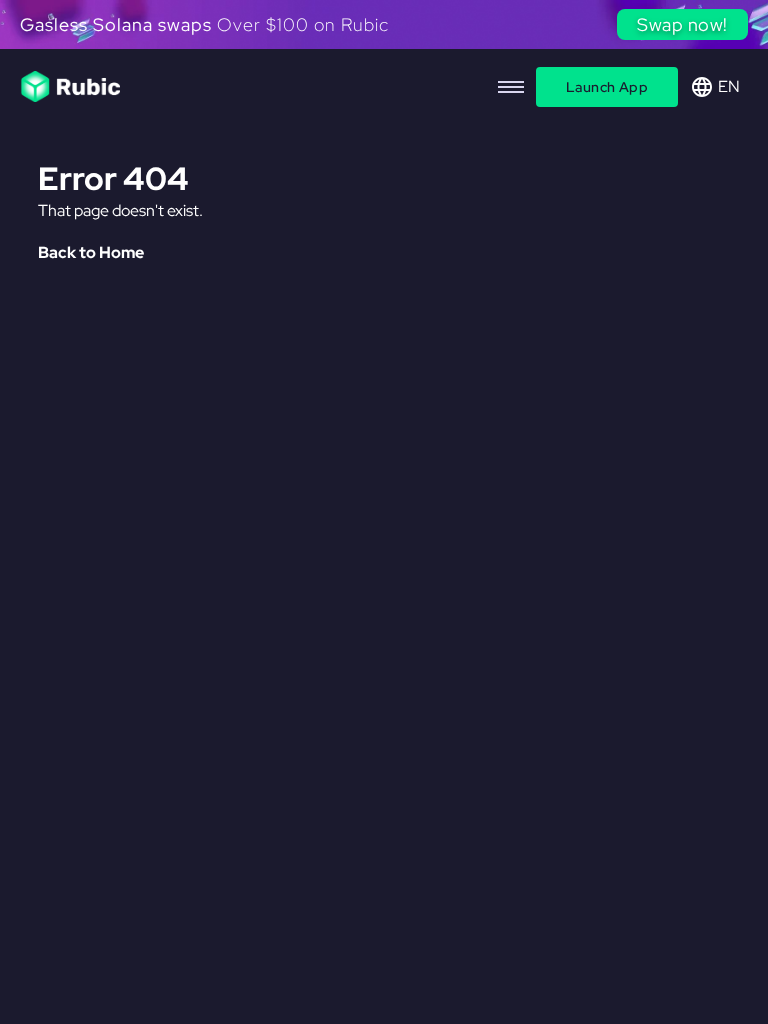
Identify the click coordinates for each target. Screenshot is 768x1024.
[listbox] (384, 28)
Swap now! (682, 24)
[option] (384, 28)
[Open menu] (511, 87)
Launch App (607, 87)
